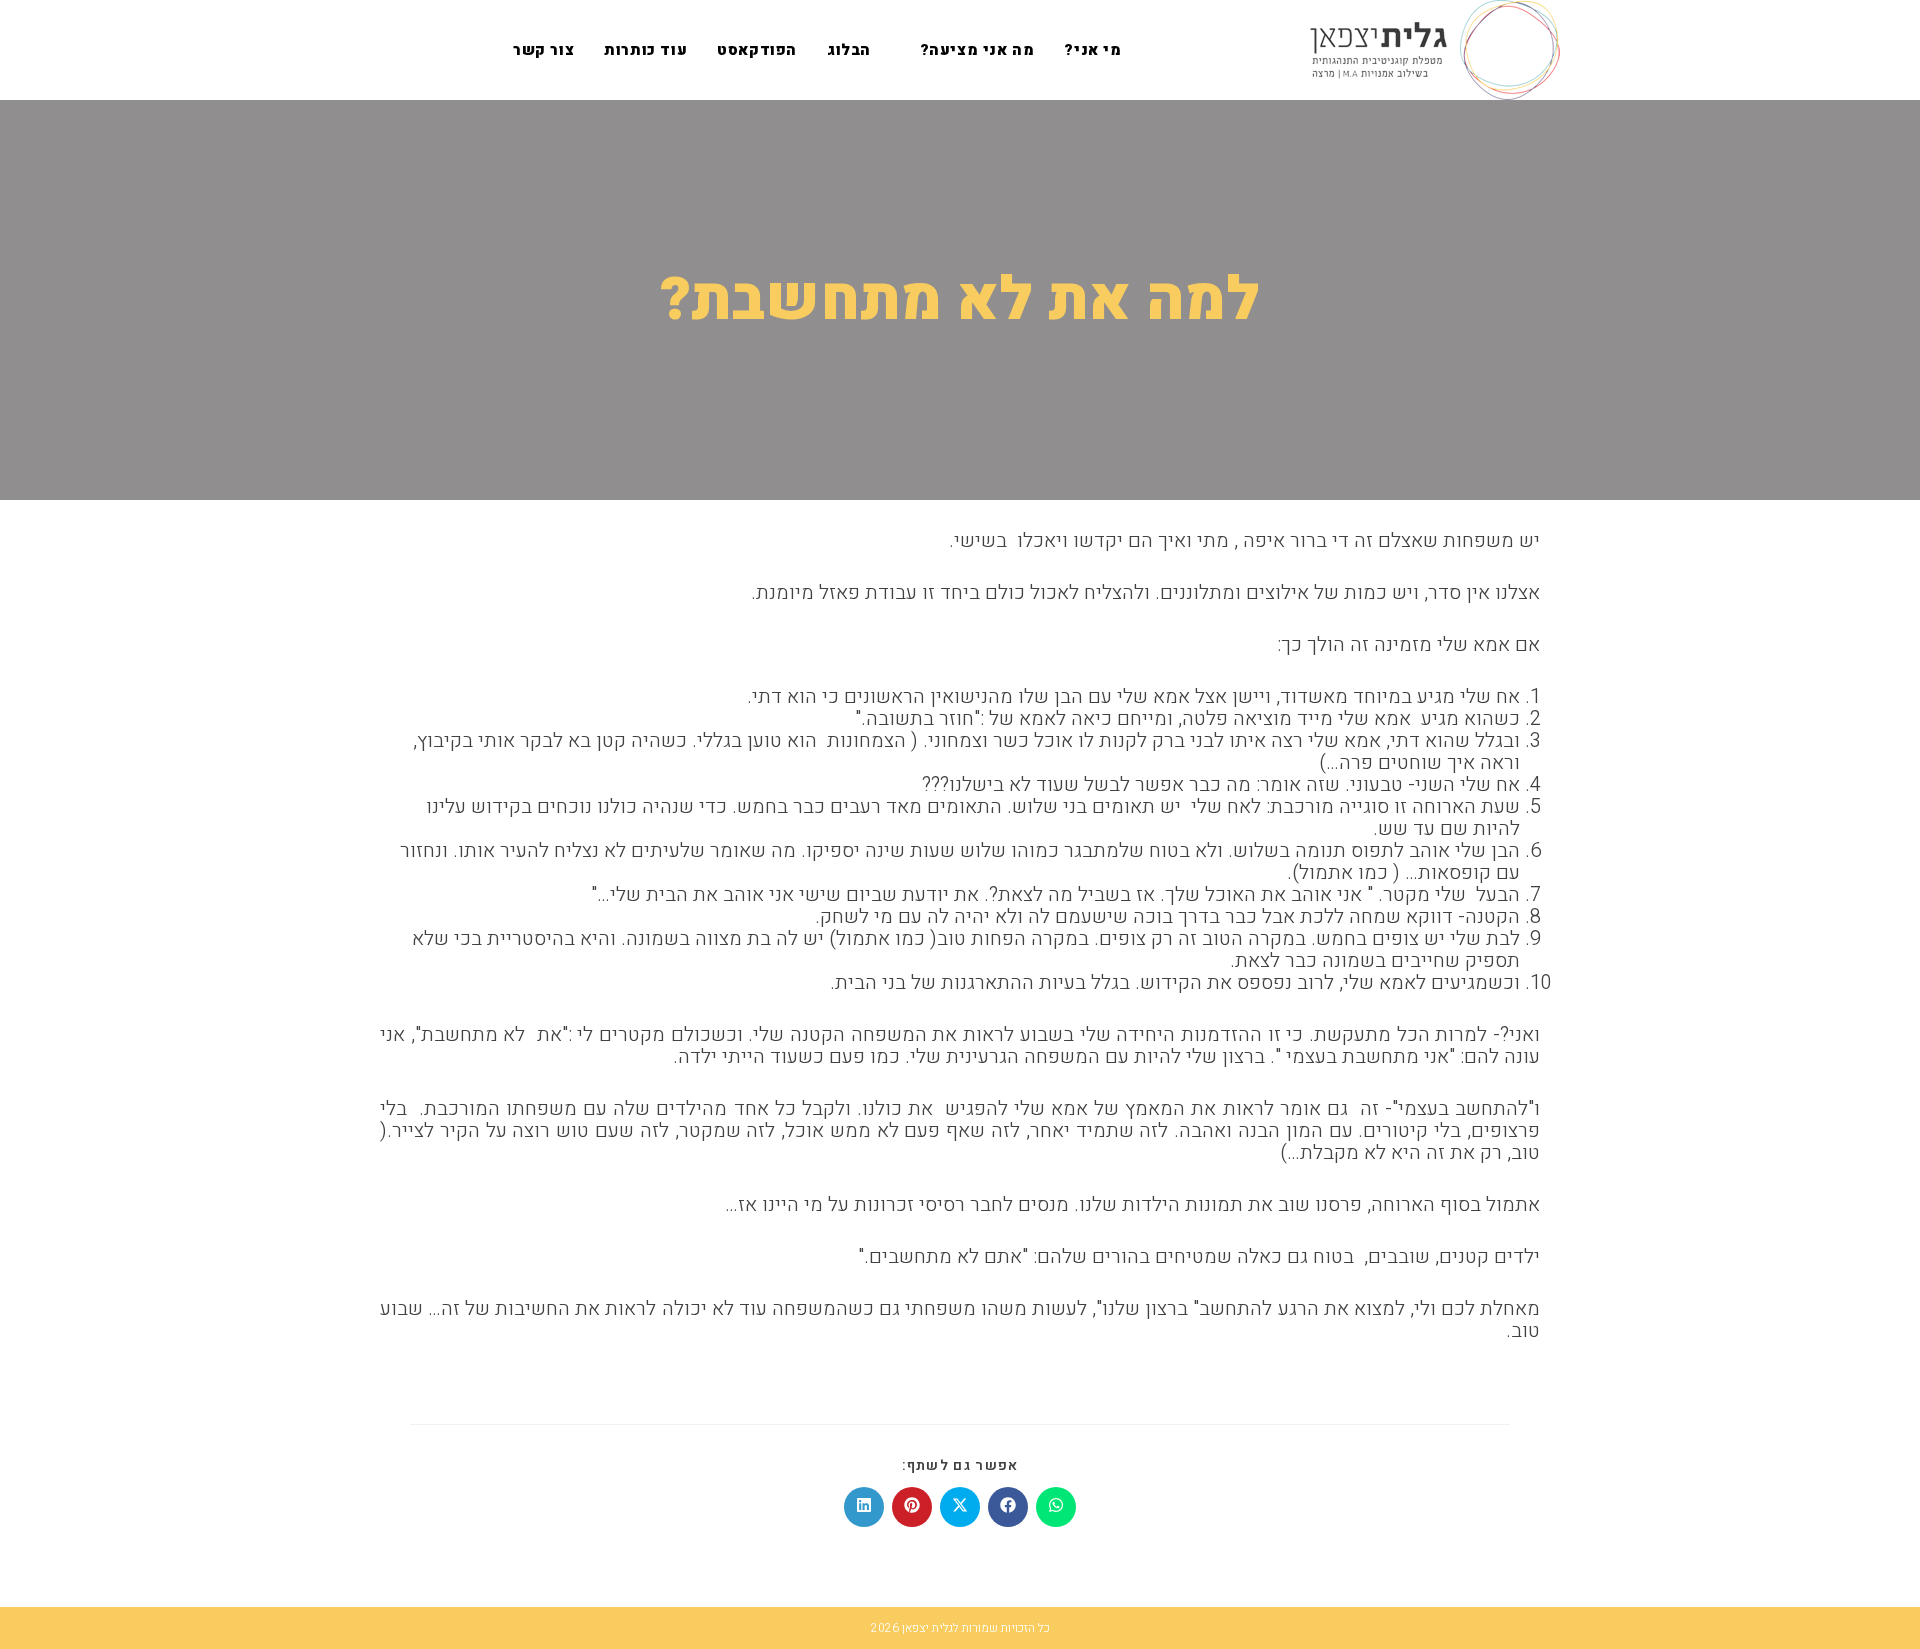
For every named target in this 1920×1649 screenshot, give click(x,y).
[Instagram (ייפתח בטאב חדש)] (400, 49)
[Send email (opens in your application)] (368, 49)
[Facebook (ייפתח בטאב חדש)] (432, 49)
